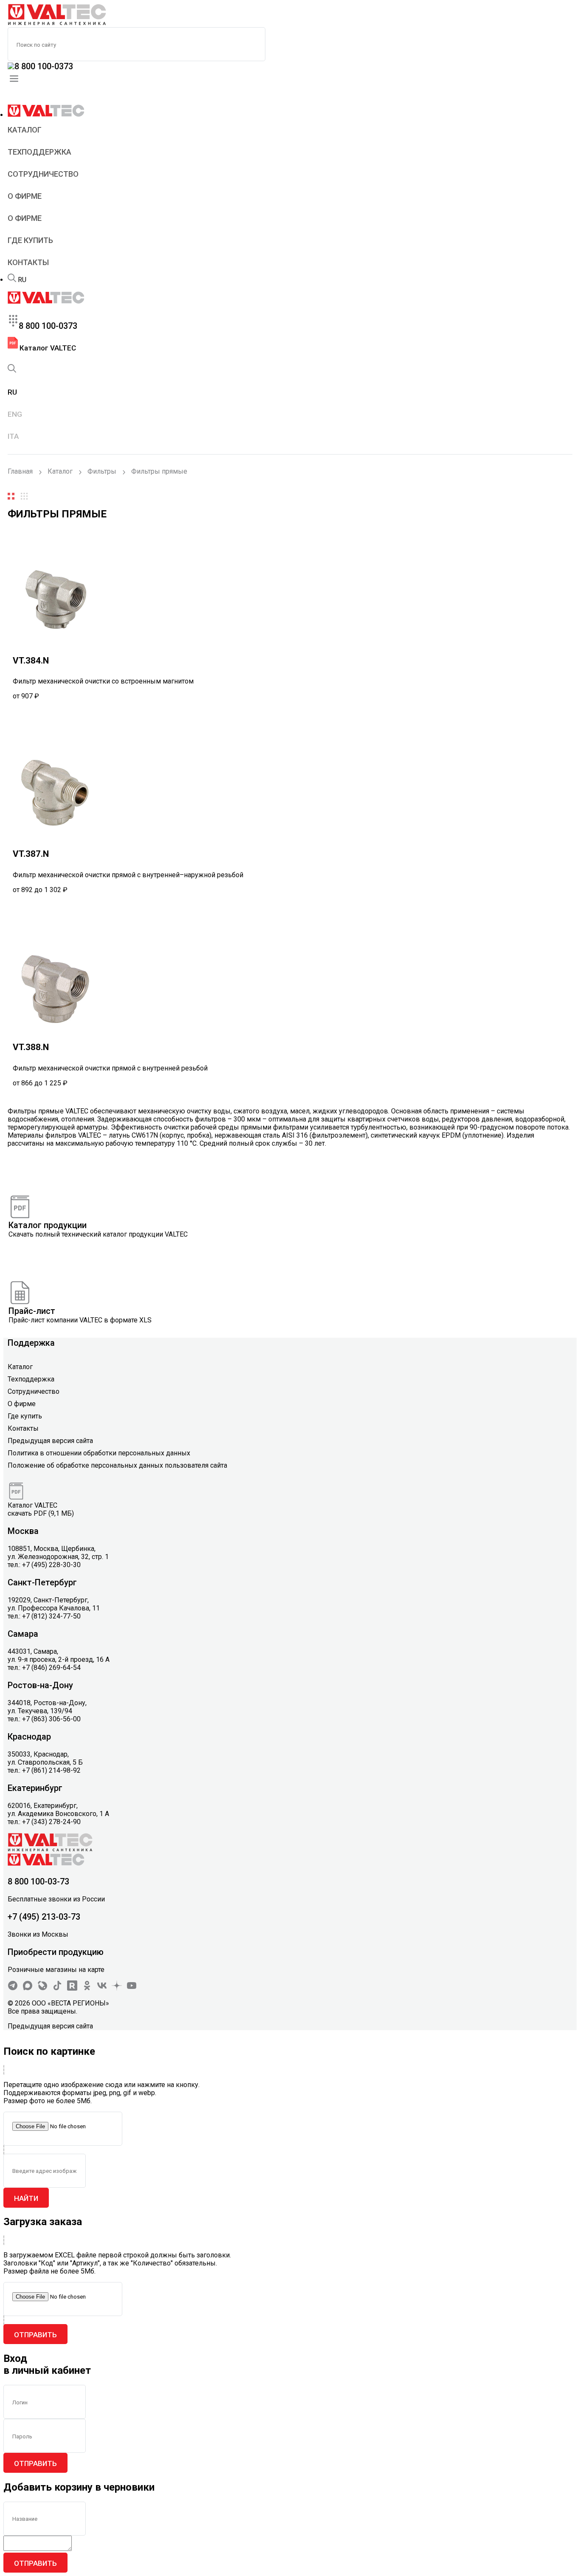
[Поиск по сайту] (12, 280)
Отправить (35, 2335)
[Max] (28, 1988)
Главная (20, 471)
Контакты (28, 262)
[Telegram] (13, 1988)
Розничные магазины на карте (56, 1970)
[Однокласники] (87, 1988)
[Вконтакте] (102, 1988)
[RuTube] (72, 1988)
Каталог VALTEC (47, 348)
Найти (26, 2198)
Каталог (25, 130)
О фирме (25, 196)
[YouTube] (132, 1988)
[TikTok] (57, 1988)
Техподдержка (39, 152)
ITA (13, 436)
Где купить (30, 240)
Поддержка (31, 1343)
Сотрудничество (43, 174)
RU (22, 280)
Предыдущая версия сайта (50, 1441)
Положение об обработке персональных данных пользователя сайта (117, 1465)
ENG (15, 414)
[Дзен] (117, 1988)
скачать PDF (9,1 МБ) (41, 1513)
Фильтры (102, 471)
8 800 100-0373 (44, 66)
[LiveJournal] (42, 1988)
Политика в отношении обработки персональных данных (99, 1453)
